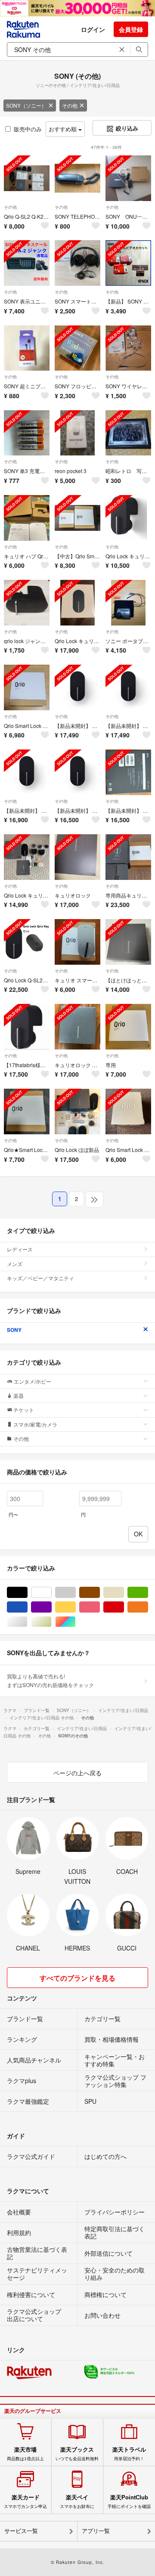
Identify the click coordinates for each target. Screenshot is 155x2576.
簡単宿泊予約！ (129, 2454)
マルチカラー (76, 1622)
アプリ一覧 (96, 2531)
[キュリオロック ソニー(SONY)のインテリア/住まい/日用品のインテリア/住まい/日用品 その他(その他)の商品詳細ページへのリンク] (77, 857)
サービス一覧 (21, 2531)
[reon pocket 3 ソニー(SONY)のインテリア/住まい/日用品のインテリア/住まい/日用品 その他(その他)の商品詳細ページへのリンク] (77, 433)
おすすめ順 (64, 129)
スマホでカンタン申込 (25, 2502)
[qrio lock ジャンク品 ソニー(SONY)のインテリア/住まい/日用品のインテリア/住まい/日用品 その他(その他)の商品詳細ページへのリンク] (27, 603)
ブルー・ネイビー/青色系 (27, 1607)
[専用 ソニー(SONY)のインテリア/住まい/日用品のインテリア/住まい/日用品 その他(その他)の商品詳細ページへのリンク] (128, 1027)
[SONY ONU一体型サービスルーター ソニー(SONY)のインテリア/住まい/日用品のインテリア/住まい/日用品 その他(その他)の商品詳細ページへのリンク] (128, 178)
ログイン (93, 29)
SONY (14, 1330)
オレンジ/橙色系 (148, 1607)
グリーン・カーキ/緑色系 (148, 1593)
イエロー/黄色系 (76, 1607)
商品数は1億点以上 (25, 2454)
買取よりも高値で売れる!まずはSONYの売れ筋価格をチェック (50, 1680)
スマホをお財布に (77, 2502)
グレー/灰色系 (76, 1593)
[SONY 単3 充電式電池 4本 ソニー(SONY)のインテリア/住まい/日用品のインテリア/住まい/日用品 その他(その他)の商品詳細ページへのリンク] (27, 433)
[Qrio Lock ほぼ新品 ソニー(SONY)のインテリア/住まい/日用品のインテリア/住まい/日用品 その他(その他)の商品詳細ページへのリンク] (77, 1112)
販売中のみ (28, 129)
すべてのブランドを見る (77, 1978)
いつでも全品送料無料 (77, 2454)
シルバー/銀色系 (27, 1622)
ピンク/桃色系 (100, 1607)
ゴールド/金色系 (51, 1622)
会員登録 (131, 29)
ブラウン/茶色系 (100, 1593)
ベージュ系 (124, 1593)
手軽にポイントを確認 (129, 2502)
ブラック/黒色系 (27, 1593)
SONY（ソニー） (26, 105)
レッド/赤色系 (124, 1607)
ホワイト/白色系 (51, 1593)
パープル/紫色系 (51, 1607)
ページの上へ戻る (77, 1773)
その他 (70, 105)
